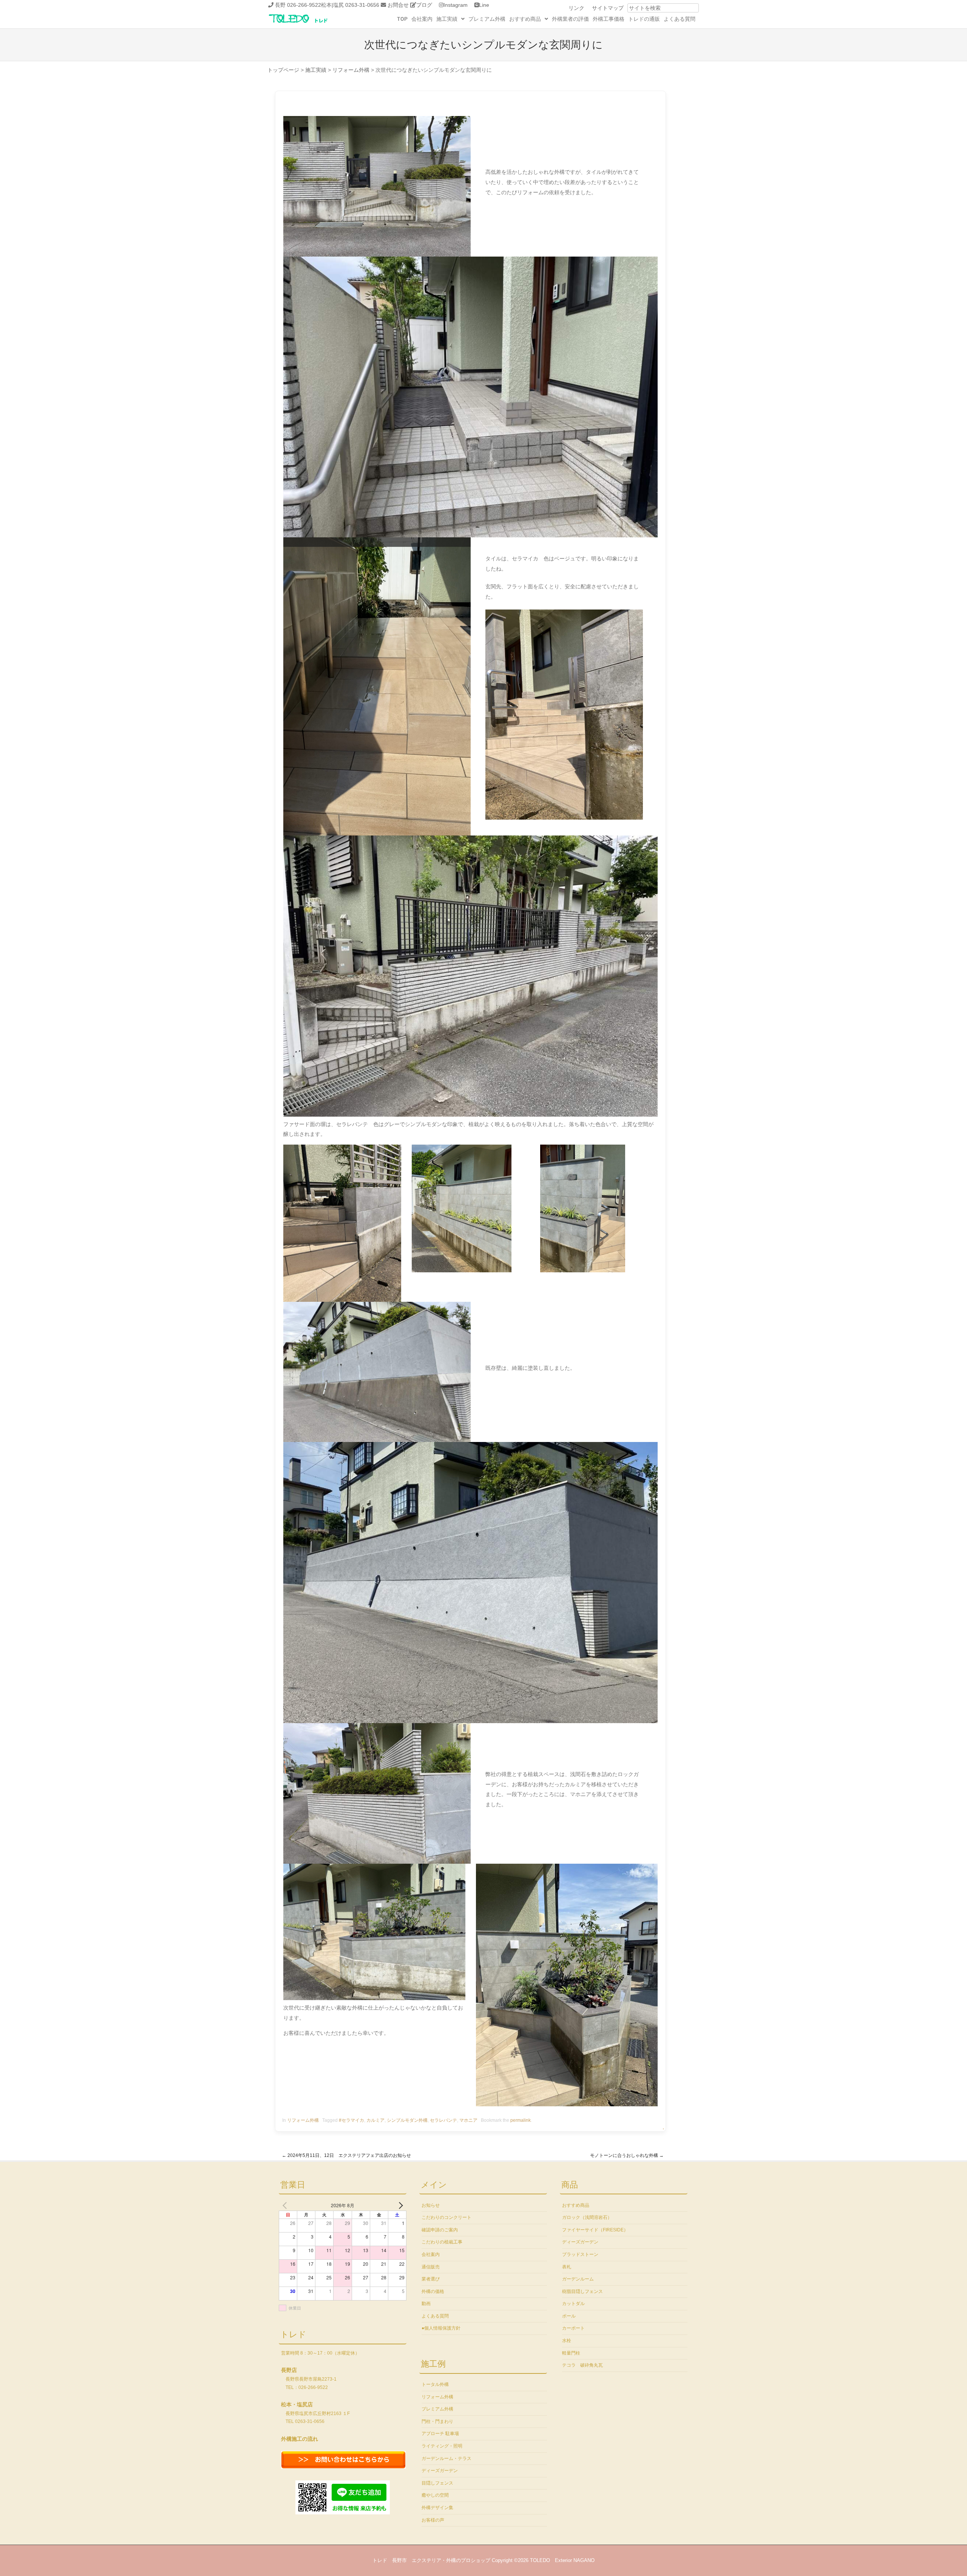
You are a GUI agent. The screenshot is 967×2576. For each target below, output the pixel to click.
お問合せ (398, 5)
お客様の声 (433, 2520)
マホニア (468, 2120)
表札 (567, 2267)
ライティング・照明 (442, 2446)
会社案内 (422, 19)
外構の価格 (433, 2291)
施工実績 (447, 19)
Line (484, 5)
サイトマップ (608, 8)
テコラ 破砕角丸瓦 (582, 2365)
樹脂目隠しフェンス (582, 2291)
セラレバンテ (443, 2120)
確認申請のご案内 (440, 2230)
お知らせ (431, 2205)
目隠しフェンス (437, 2483)
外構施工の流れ (300, 2439)
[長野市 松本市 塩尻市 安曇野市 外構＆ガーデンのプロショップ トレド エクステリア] (308, 23)
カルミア (375, 2120)
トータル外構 (435, 2384)
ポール (569, 2316)
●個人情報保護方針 (441, 2328)
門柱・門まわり (437, 2421)
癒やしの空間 (435, 2495)
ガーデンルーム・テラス (446, 2458)
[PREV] (286, 2205)
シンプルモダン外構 (407, 2120)
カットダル (573, 2304)
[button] (450, 19)
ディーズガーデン (440, 2471)
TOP (402, 19)
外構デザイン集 (437, 2508)
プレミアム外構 (487, 19)
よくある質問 (680, 19)
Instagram (456, 5)
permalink (521, 2120)
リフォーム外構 (303, 2120)
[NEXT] (399, 2205)
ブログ (424, 5)
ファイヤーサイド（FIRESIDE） (595, 2230)
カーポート (573, 2328)
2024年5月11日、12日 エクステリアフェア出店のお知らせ (346, 2155)
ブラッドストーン (580, 2254)
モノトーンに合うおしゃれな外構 (627, 2155)
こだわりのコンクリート (446, 2217)
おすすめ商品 (525, 19)
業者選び (431, 2279)
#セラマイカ (351, 2120)
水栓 (567, 2341)
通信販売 (431, 2267)
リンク (576, 8)
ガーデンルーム (578, 2279)
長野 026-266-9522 (298, 5)
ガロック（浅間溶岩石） (587, 2217)
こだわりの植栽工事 (442, 2242)
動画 (426, 2304)
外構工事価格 (609, 19)
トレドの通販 (644, 19)
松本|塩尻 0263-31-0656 (350, 5)
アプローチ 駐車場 (440, 2434)
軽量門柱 (571, 2353)
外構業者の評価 (570, 19)
